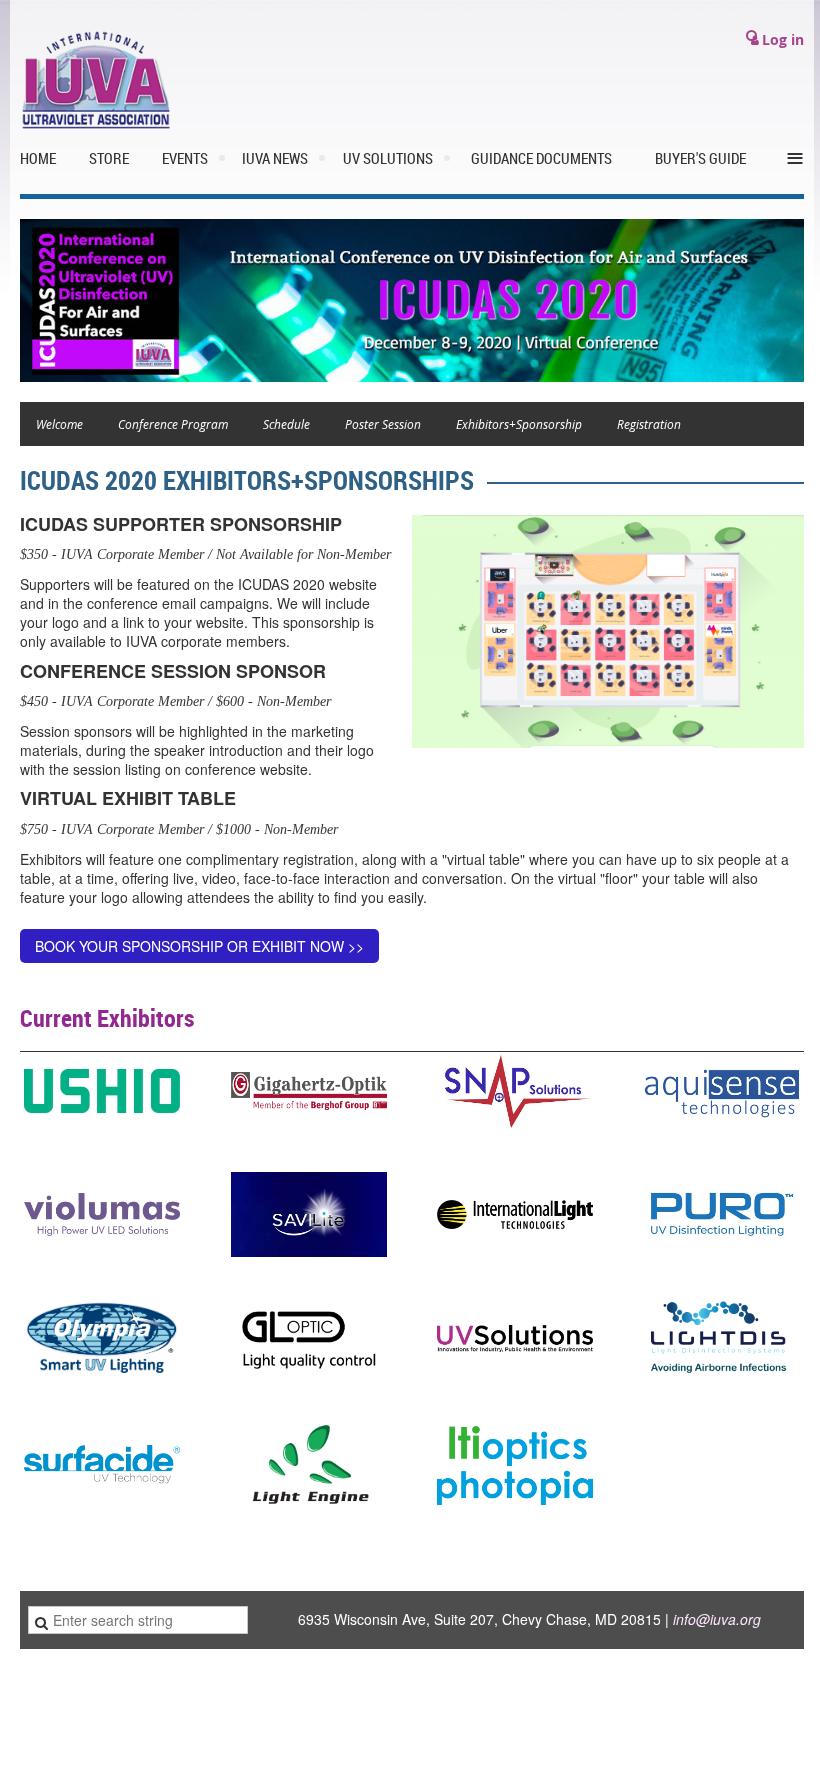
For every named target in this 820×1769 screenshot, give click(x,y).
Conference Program (173, 424)
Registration (649, 424)
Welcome (59, 424)
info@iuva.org (717, 1619)
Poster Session (383, 424)
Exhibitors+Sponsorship (519, 424)
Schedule (286, 424)
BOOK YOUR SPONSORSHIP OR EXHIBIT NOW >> (199, 946)
